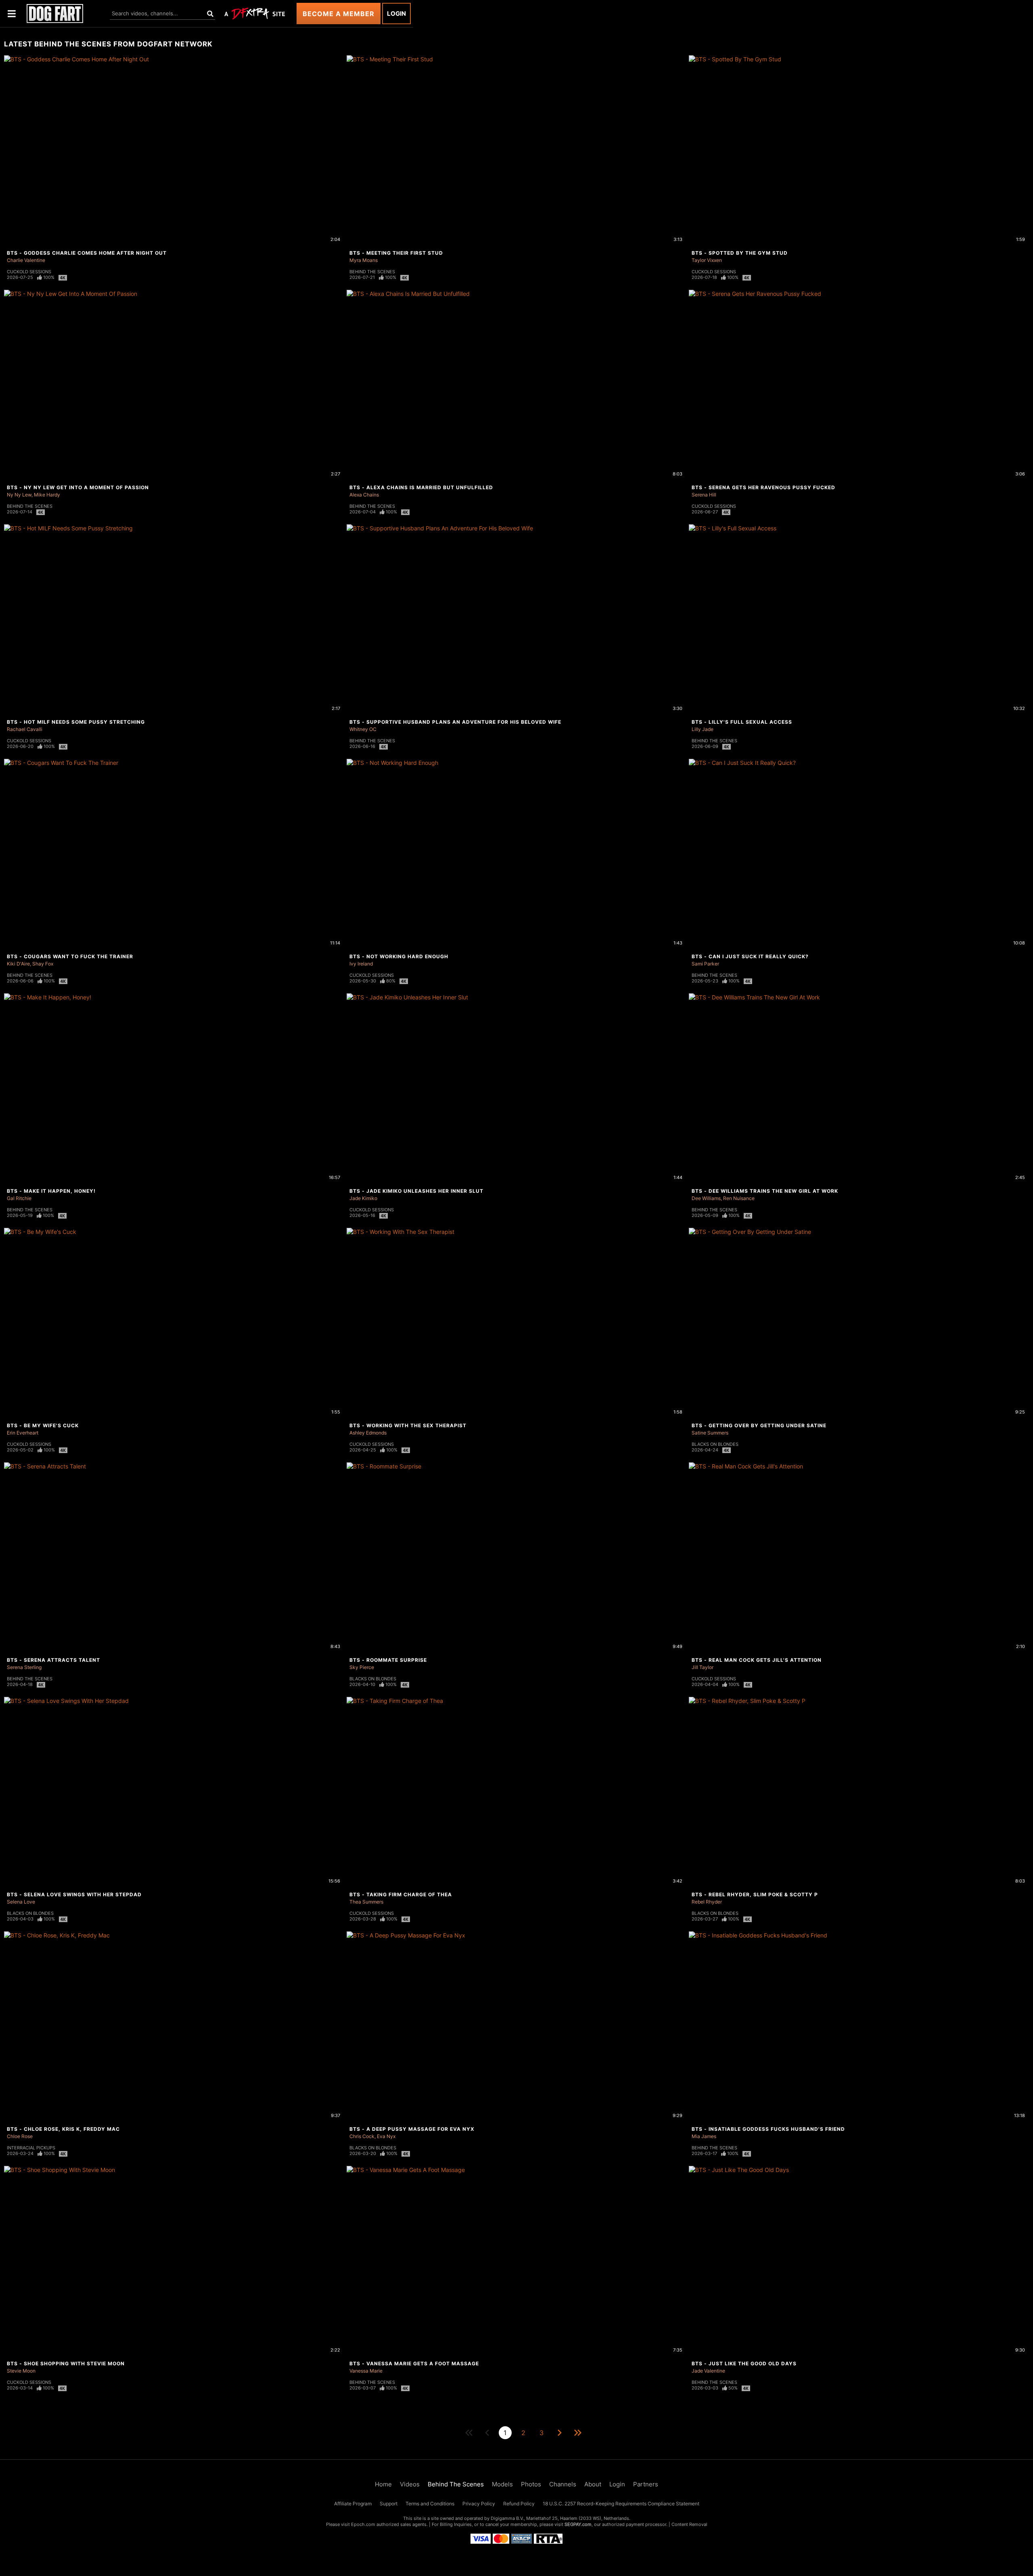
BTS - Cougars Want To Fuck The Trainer (70, 956)
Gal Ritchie (19, 1198)
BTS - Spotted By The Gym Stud (740, 253)
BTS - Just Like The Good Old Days (744, 2363)
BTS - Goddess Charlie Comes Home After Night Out (87, 253)
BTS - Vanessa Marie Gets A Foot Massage (414, 2363)
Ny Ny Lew (19, 495)
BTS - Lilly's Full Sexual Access (742, 722)
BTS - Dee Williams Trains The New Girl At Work (765, 1191)
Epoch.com (363, 2524)
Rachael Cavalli (25, 729)
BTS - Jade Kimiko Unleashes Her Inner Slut (416, 1191)
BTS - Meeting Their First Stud (396, 253)
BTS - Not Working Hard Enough (399, 956)
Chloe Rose (20, 2136)
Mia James (704, 2136)
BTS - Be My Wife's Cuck (43, 1425)
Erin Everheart (23, 1433)
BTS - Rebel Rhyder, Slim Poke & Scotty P (755, 1894)
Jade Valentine (708, 2371)
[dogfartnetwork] (55, 14)
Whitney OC (363, 729)
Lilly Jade (703, 729)
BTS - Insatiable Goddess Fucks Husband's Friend (768, 2129)
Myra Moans (364, 260)
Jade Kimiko (363, 1198)
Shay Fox (43, 964)
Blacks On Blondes (715, 1444)
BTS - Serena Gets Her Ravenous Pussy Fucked (763, 487)
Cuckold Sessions (29, 272)
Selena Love (21, 1902)
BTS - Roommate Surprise (388, 1660)
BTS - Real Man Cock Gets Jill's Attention (757, 1660)
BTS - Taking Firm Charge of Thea (401, 1894)
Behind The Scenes (372, 272)
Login (396, 14)
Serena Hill (704, 495)
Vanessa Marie (366, 2371)
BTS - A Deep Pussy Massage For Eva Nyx (412, 2129)
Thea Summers (366, 1902)
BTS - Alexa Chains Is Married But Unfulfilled (421, 487)
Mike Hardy (47, 495)
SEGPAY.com (578, 2524)
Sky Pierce (362, 1667)
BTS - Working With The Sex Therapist (408, 1425)
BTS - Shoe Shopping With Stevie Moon (66, 2363)
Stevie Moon (21, 2371)
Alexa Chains (364, 495)
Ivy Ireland (361, 964)
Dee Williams (706, 1198)
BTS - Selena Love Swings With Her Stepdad (74, 1894)
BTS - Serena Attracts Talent (53, 1660)
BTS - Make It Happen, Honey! (51, 1191)
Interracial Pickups (31, 2148)
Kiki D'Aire (18, 964)
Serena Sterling (24, 1667)
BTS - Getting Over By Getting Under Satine (759, 1425)
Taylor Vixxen (707, 260)
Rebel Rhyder (707, 1902)
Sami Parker (705, 964)
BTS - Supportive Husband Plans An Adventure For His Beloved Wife (455, 722)
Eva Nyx (386, 2136)
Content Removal (689, 2524)
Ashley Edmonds (368, 1433)
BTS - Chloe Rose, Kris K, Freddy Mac (63, 2129)
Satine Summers (710, 1433)
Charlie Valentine (26, 260)
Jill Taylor (703, 1667)
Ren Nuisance (739, 1198)
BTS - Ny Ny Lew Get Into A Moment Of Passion (78, 487)
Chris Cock (362, 2136)
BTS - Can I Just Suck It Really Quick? (750, 956)
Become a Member (339, 14)
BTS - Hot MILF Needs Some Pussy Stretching (76, 722)
